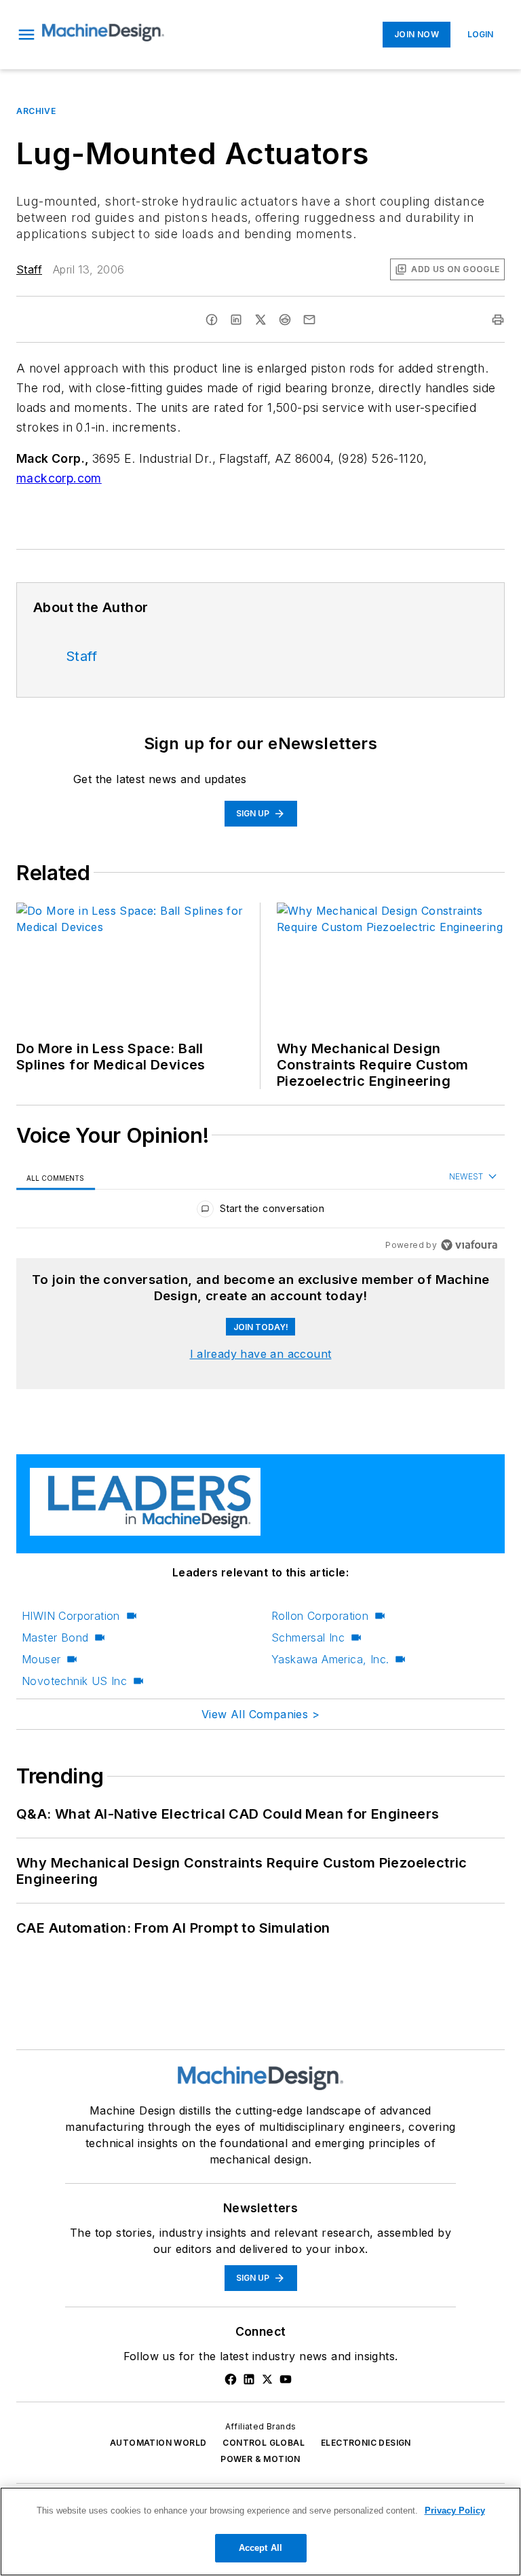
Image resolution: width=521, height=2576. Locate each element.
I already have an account (261, 1354)
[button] (26, 35)
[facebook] (212, 320)
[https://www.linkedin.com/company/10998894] (249, 2379)
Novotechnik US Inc (74, 1681)
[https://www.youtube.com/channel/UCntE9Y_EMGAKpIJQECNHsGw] (286, 2379)
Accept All (260, 2548)
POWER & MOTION (260, 2459)
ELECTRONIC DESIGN (366, 2443)
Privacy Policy (455, 2511)
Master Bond (55, 1637)
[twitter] (260, 320)
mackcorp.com (59, 478)
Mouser (41, 1659)
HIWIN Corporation (71, 1616)
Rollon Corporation (320, 1616)
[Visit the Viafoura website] (469, 1245)
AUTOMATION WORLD (158, 2443)
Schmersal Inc (308, 1637)
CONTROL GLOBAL (264, 2443)
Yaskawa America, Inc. (330, 1659)
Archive (36, 111)
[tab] (56, 1178)
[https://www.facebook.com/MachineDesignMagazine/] (231, 2379)
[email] (309, 320)
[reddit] (285, 320)
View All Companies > (260, 1714)
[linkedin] (236, 320)
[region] (260, 1212)
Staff (29, 269)
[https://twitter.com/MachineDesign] (267, 2379)
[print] (498, 320)
